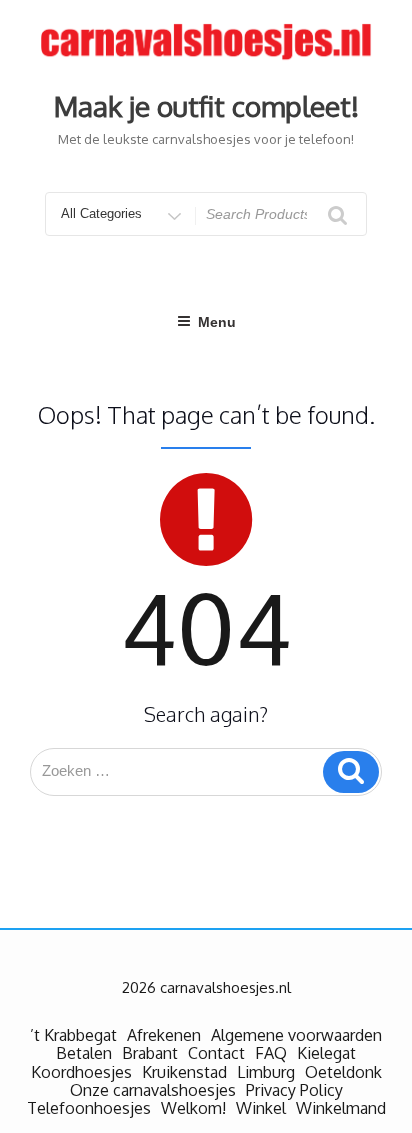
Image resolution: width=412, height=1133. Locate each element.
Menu (217, 322)
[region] (206, 962)
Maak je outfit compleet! (206, 106)
